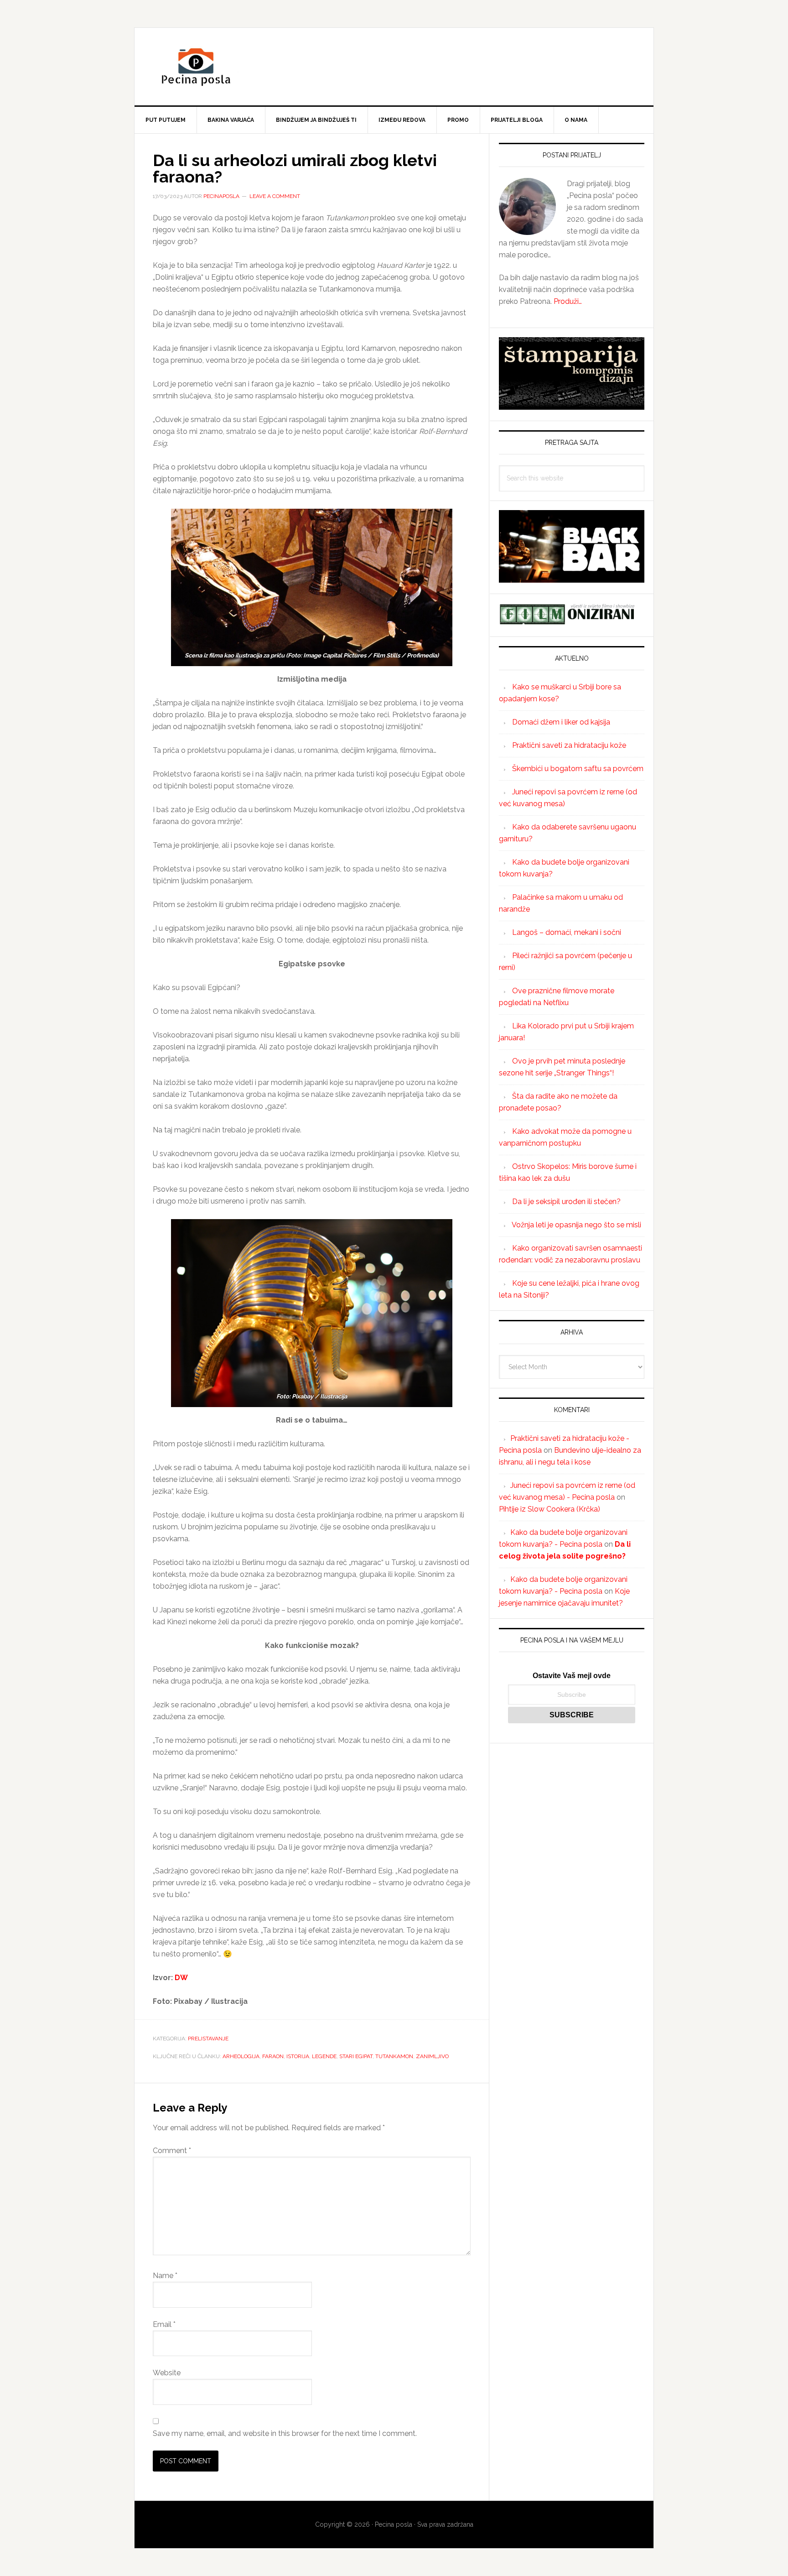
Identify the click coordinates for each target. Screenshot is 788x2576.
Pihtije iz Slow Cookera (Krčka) (550, 1509)
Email (164, 2324)
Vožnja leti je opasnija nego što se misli (576, 1225)
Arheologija (241, 2056)
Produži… (568, 301)
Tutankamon (394, 2056)
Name (165, 2276)
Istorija (298, 2056)
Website (167, 2373)
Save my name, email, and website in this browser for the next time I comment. (285, 2433)
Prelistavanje (208, 2039)
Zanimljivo (432, 2056)
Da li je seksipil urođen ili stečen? (566, 1202)
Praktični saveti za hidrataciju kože (569, 745)
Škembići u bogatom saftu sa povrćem (578, 769)
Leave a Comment (275, 196)
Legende (324, 2056)
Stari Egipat (356, 2056)
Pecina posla (394, 67)
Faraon (273, 2056)
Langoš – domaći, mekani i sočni (567, 932)
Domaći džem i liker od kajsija (561, 722)
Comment (172, 2151)
